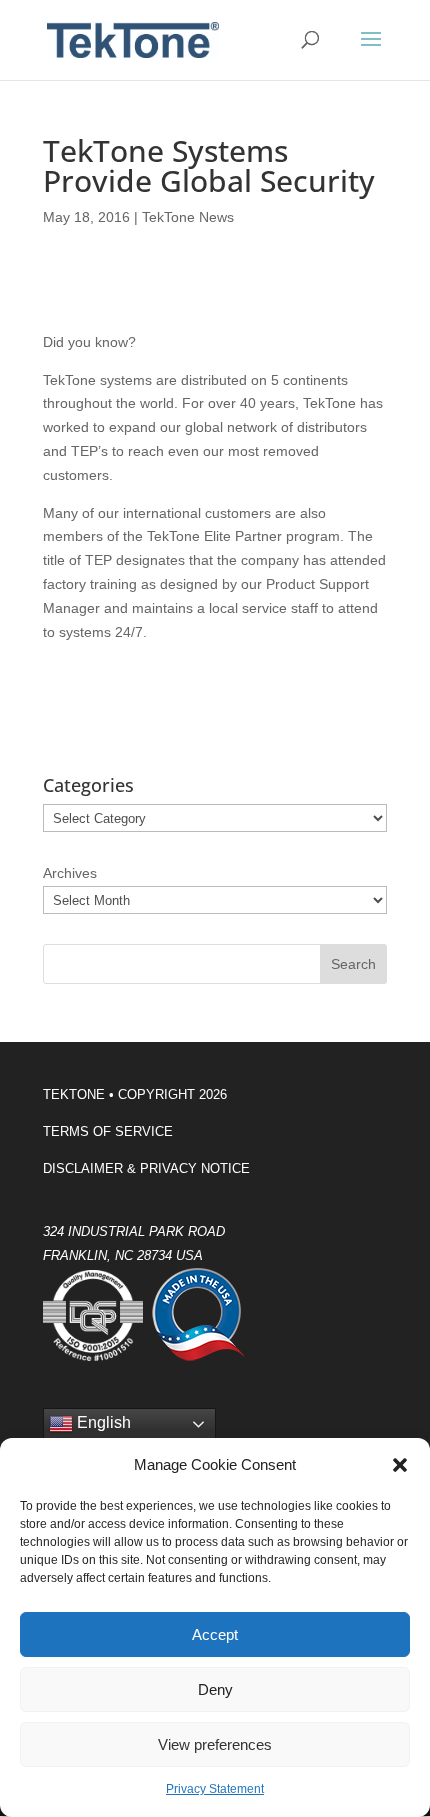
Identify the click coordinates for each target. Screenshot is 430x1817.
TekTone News (188, 217)
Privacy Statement (215, 1789)
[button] (400, 1465)
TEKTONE (74, 1094)
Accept (215, 1634)
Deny (215, 1689)
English (102, 1423)
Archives (70, 873)
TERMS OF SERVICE (108, 1131)
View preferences (215, 1744)
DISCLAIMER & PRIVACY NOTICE (146, 1168)
